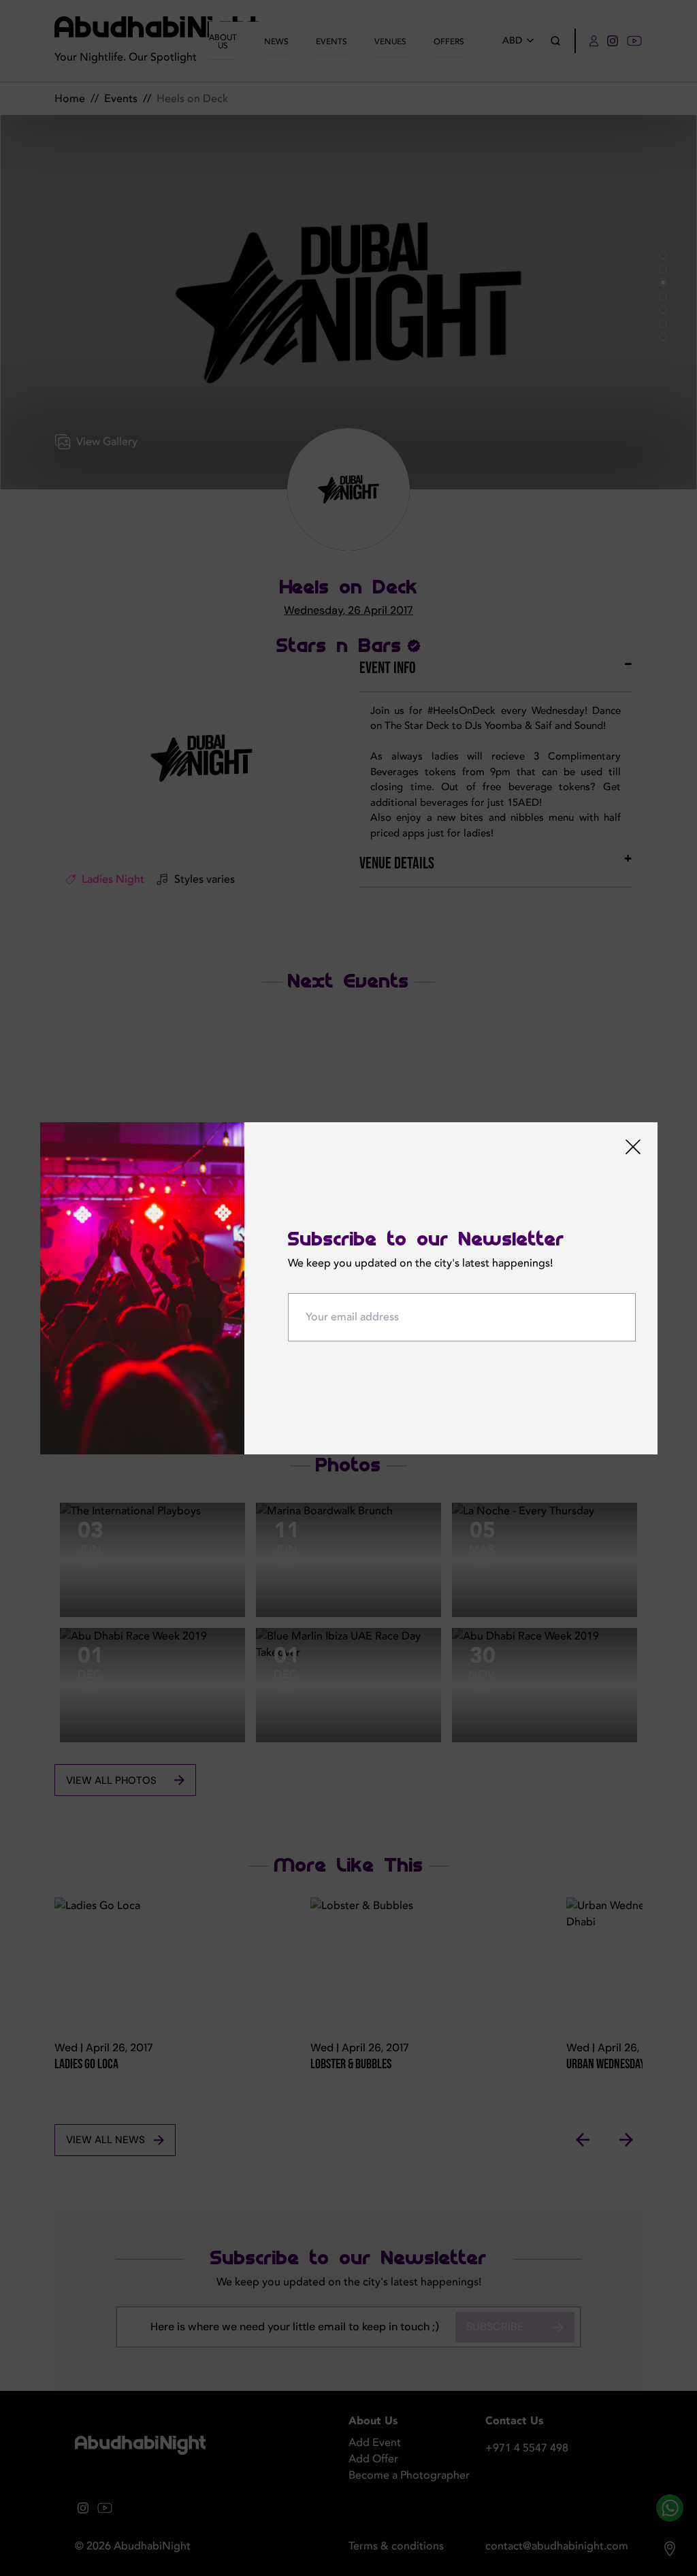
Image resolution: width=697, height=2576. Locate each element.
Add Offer (373, 2459)
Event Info (388, 668)
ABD (512, 40)
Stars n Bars (339, 646)
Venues (390, 42)
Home (70, 99)
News (276, 42)
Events (331, 42)
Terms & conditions (396, 2546)
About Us (223, 42)
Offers (449, 42)
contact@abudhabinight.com (554, 2546)
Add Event (375, 2443)
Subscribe (495, 2327)
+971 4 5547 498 (527, 2448)
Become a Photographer (409, 2475)
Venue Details (397, 863)
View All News (106, 2140)
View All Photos (111, 1780)
